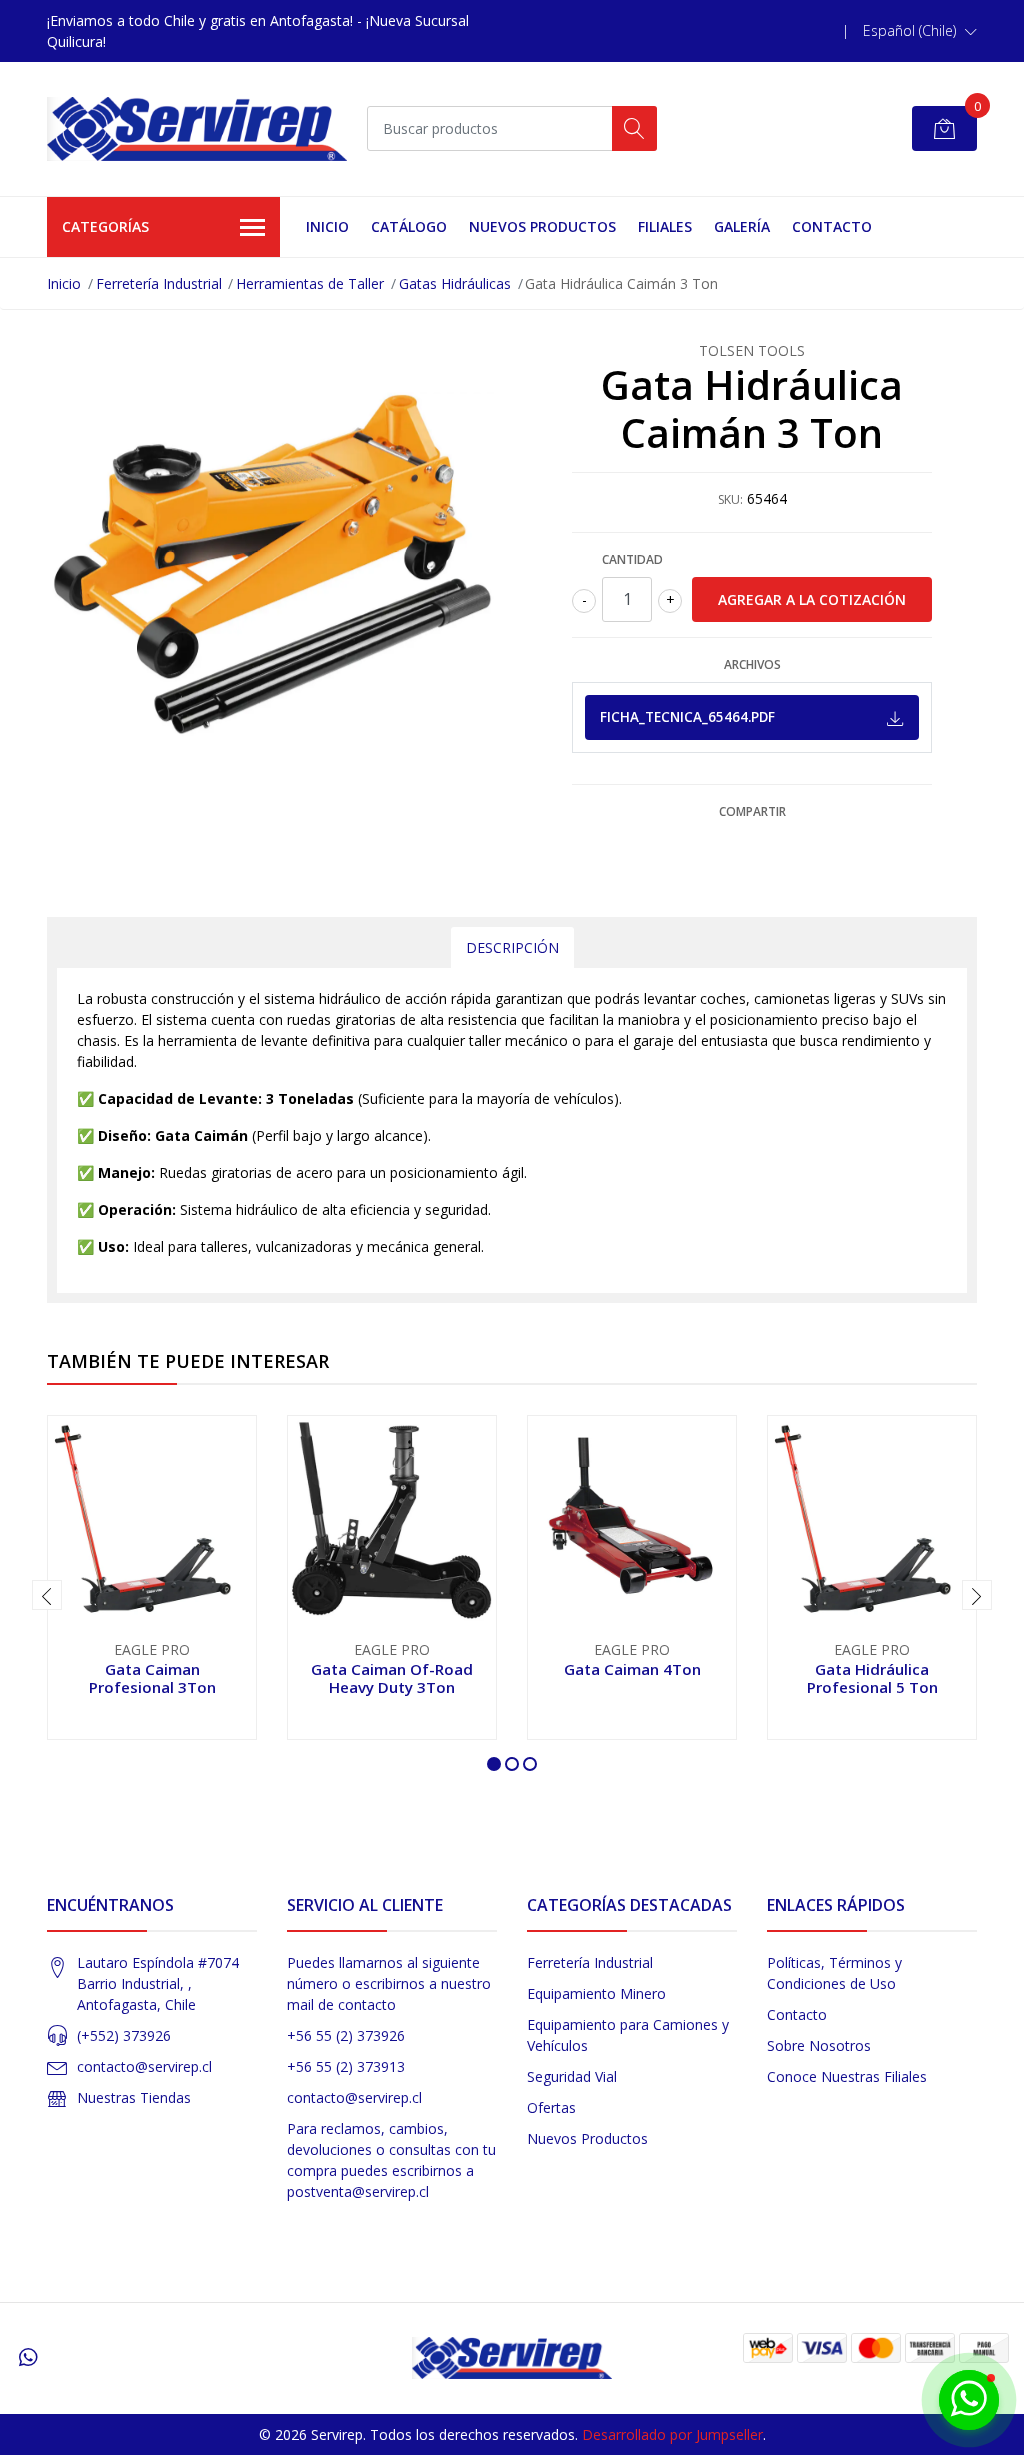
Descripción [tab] (512, 947)
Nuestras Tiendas (134, 2097)
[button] (920, 31)
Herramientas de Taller (310, 283)
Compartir (752, 811)
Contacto (832, 226)
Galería (742, 226)
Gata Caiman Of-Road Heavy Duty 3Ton (392, 1678)
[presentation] (47, 1595)
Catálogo (409, 226)
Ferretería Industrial (159, 283)
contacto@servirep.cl (144, 2066)
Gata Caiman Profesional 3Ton (152, 1678)
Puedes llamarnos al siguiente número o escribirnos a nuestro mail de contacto (389, 1983)
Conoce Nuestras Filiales (847, 2076)
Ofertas (551, 2107)
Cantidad (632, 559)
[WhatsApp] (28, 2357)
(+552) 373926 (124, 2035)
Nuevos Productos (542, 226)
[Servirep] (197, 129)
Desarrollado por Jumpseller (672, 2434)
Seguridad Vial (572, 2076)
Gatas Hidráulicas (455, 283)
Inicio (327, 226)
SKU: (730, 499)
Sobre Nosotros (819, 2045)
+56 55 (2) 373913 (346, 2066)
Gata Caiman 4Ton (632, 1669)
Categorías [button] (105, 226)
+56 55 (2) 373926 (346, 2035)
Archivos (752, 664)
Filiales (665, 226)
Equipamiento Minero (596, 1993)
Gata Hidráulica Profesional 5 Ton (872, 1678)
